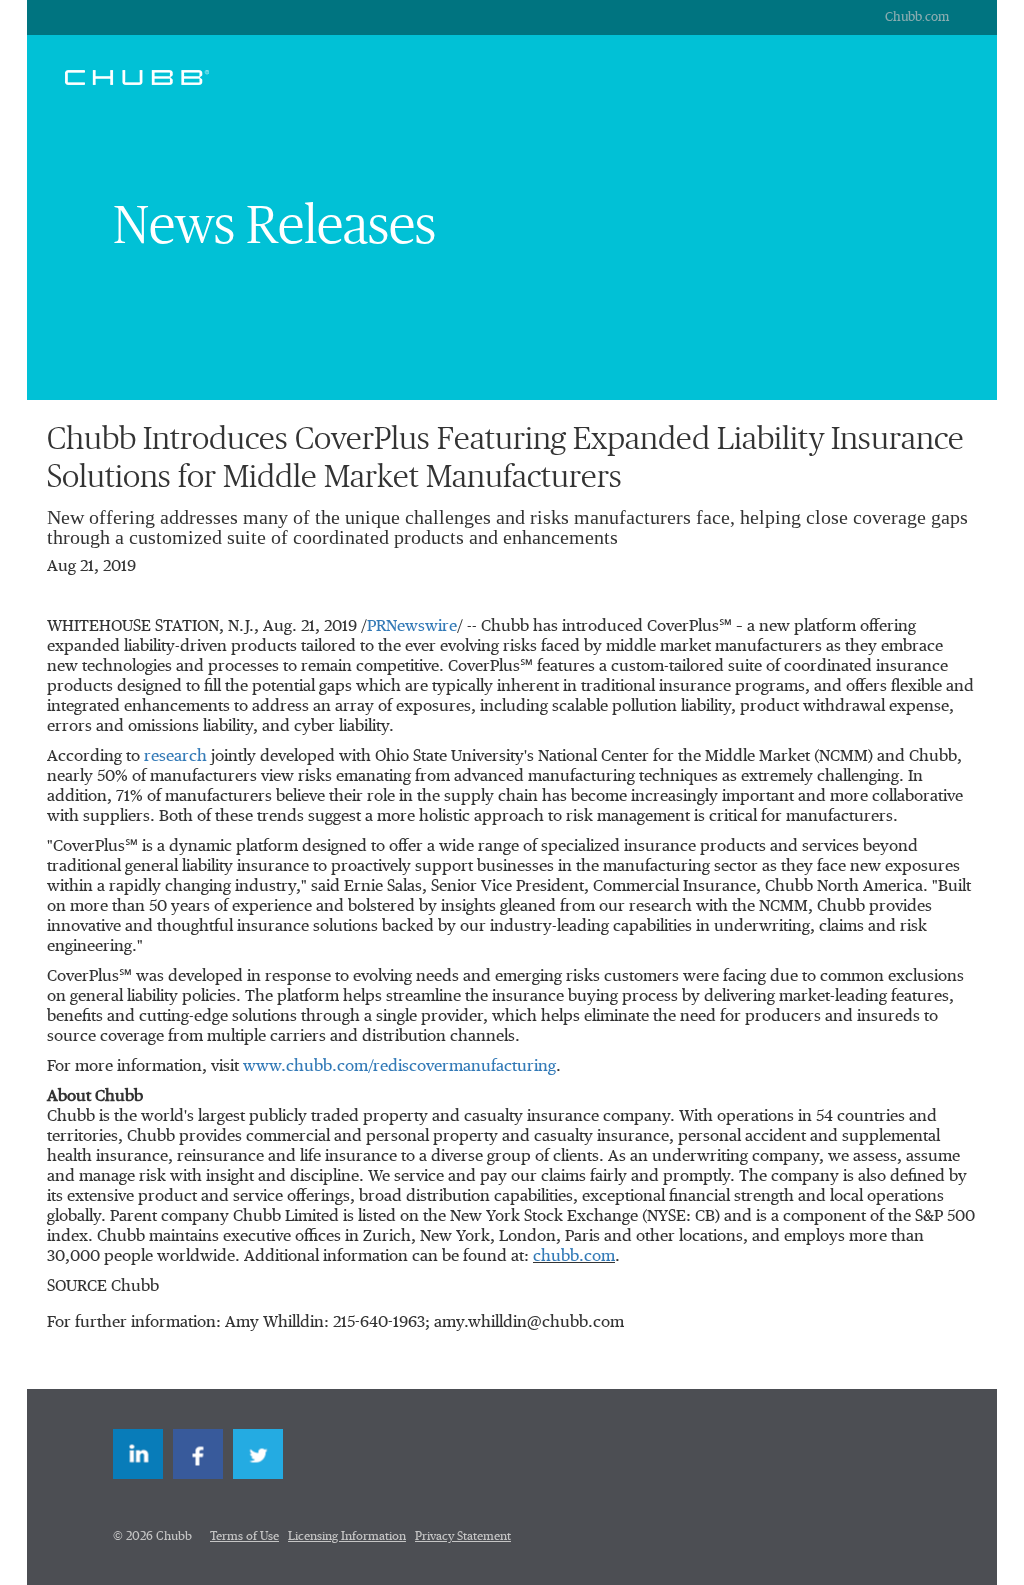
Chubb (137, 77)
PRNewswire (412, 627)
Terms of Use (244, 1537)
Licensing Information (347, 1537)
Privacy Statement (463, 1537)
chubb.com (574, 1257)
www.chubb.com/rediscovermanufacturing (399, 1067)
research (177, 757)
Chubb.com (917, 17)
